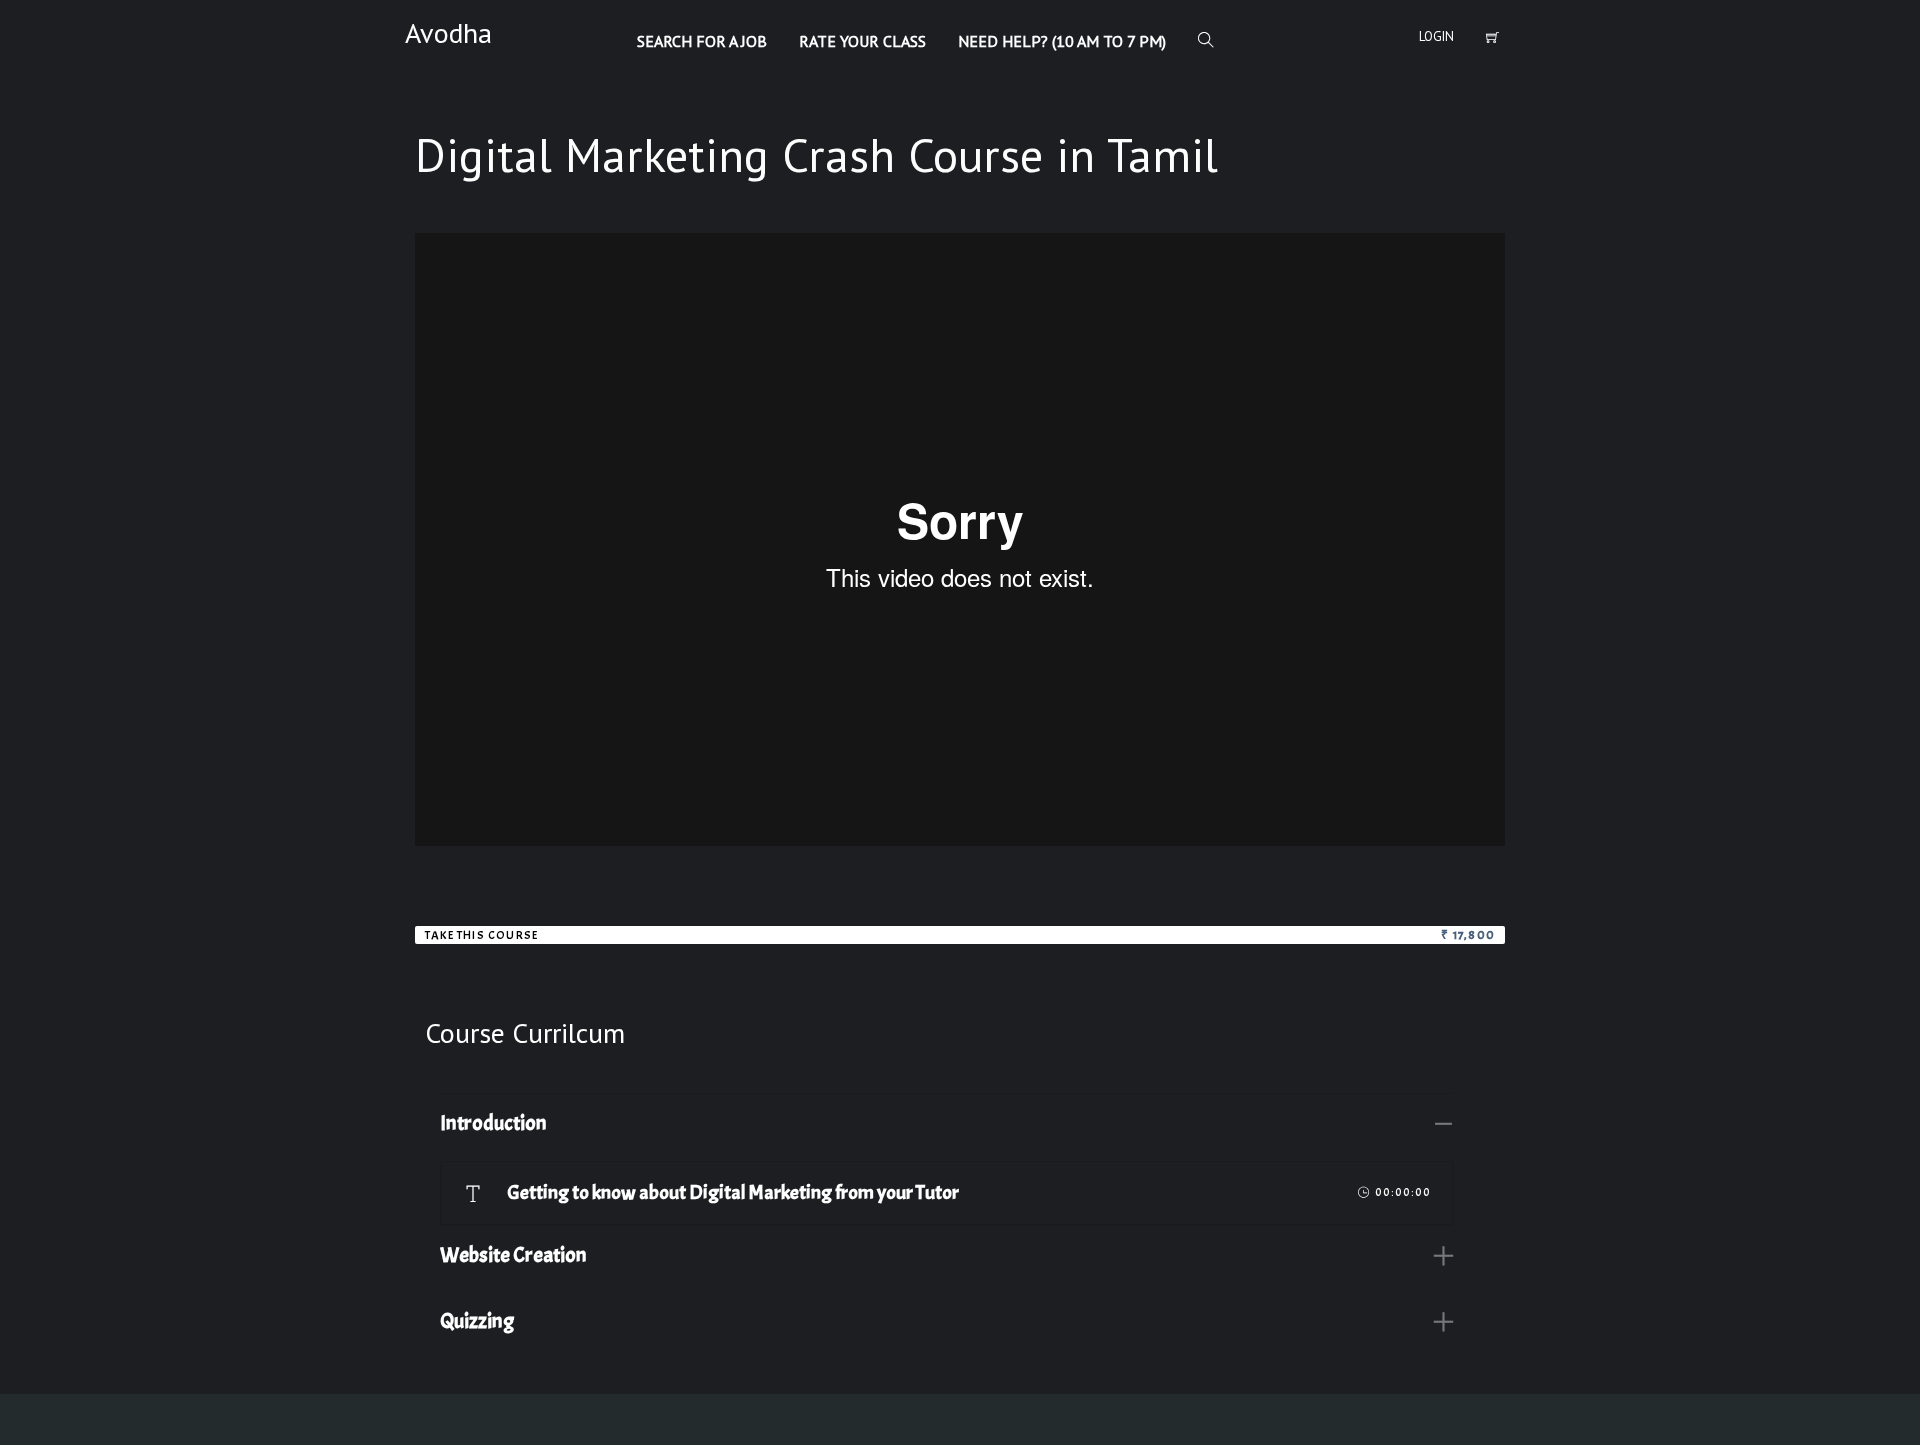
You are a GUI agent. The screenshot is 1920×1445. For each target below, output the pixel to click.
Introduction (493, 1123)
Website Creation (513, 1255)
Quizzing (477, 1321)
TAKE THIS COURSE (481, 935)
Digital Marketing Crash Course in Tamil (816, 154)
